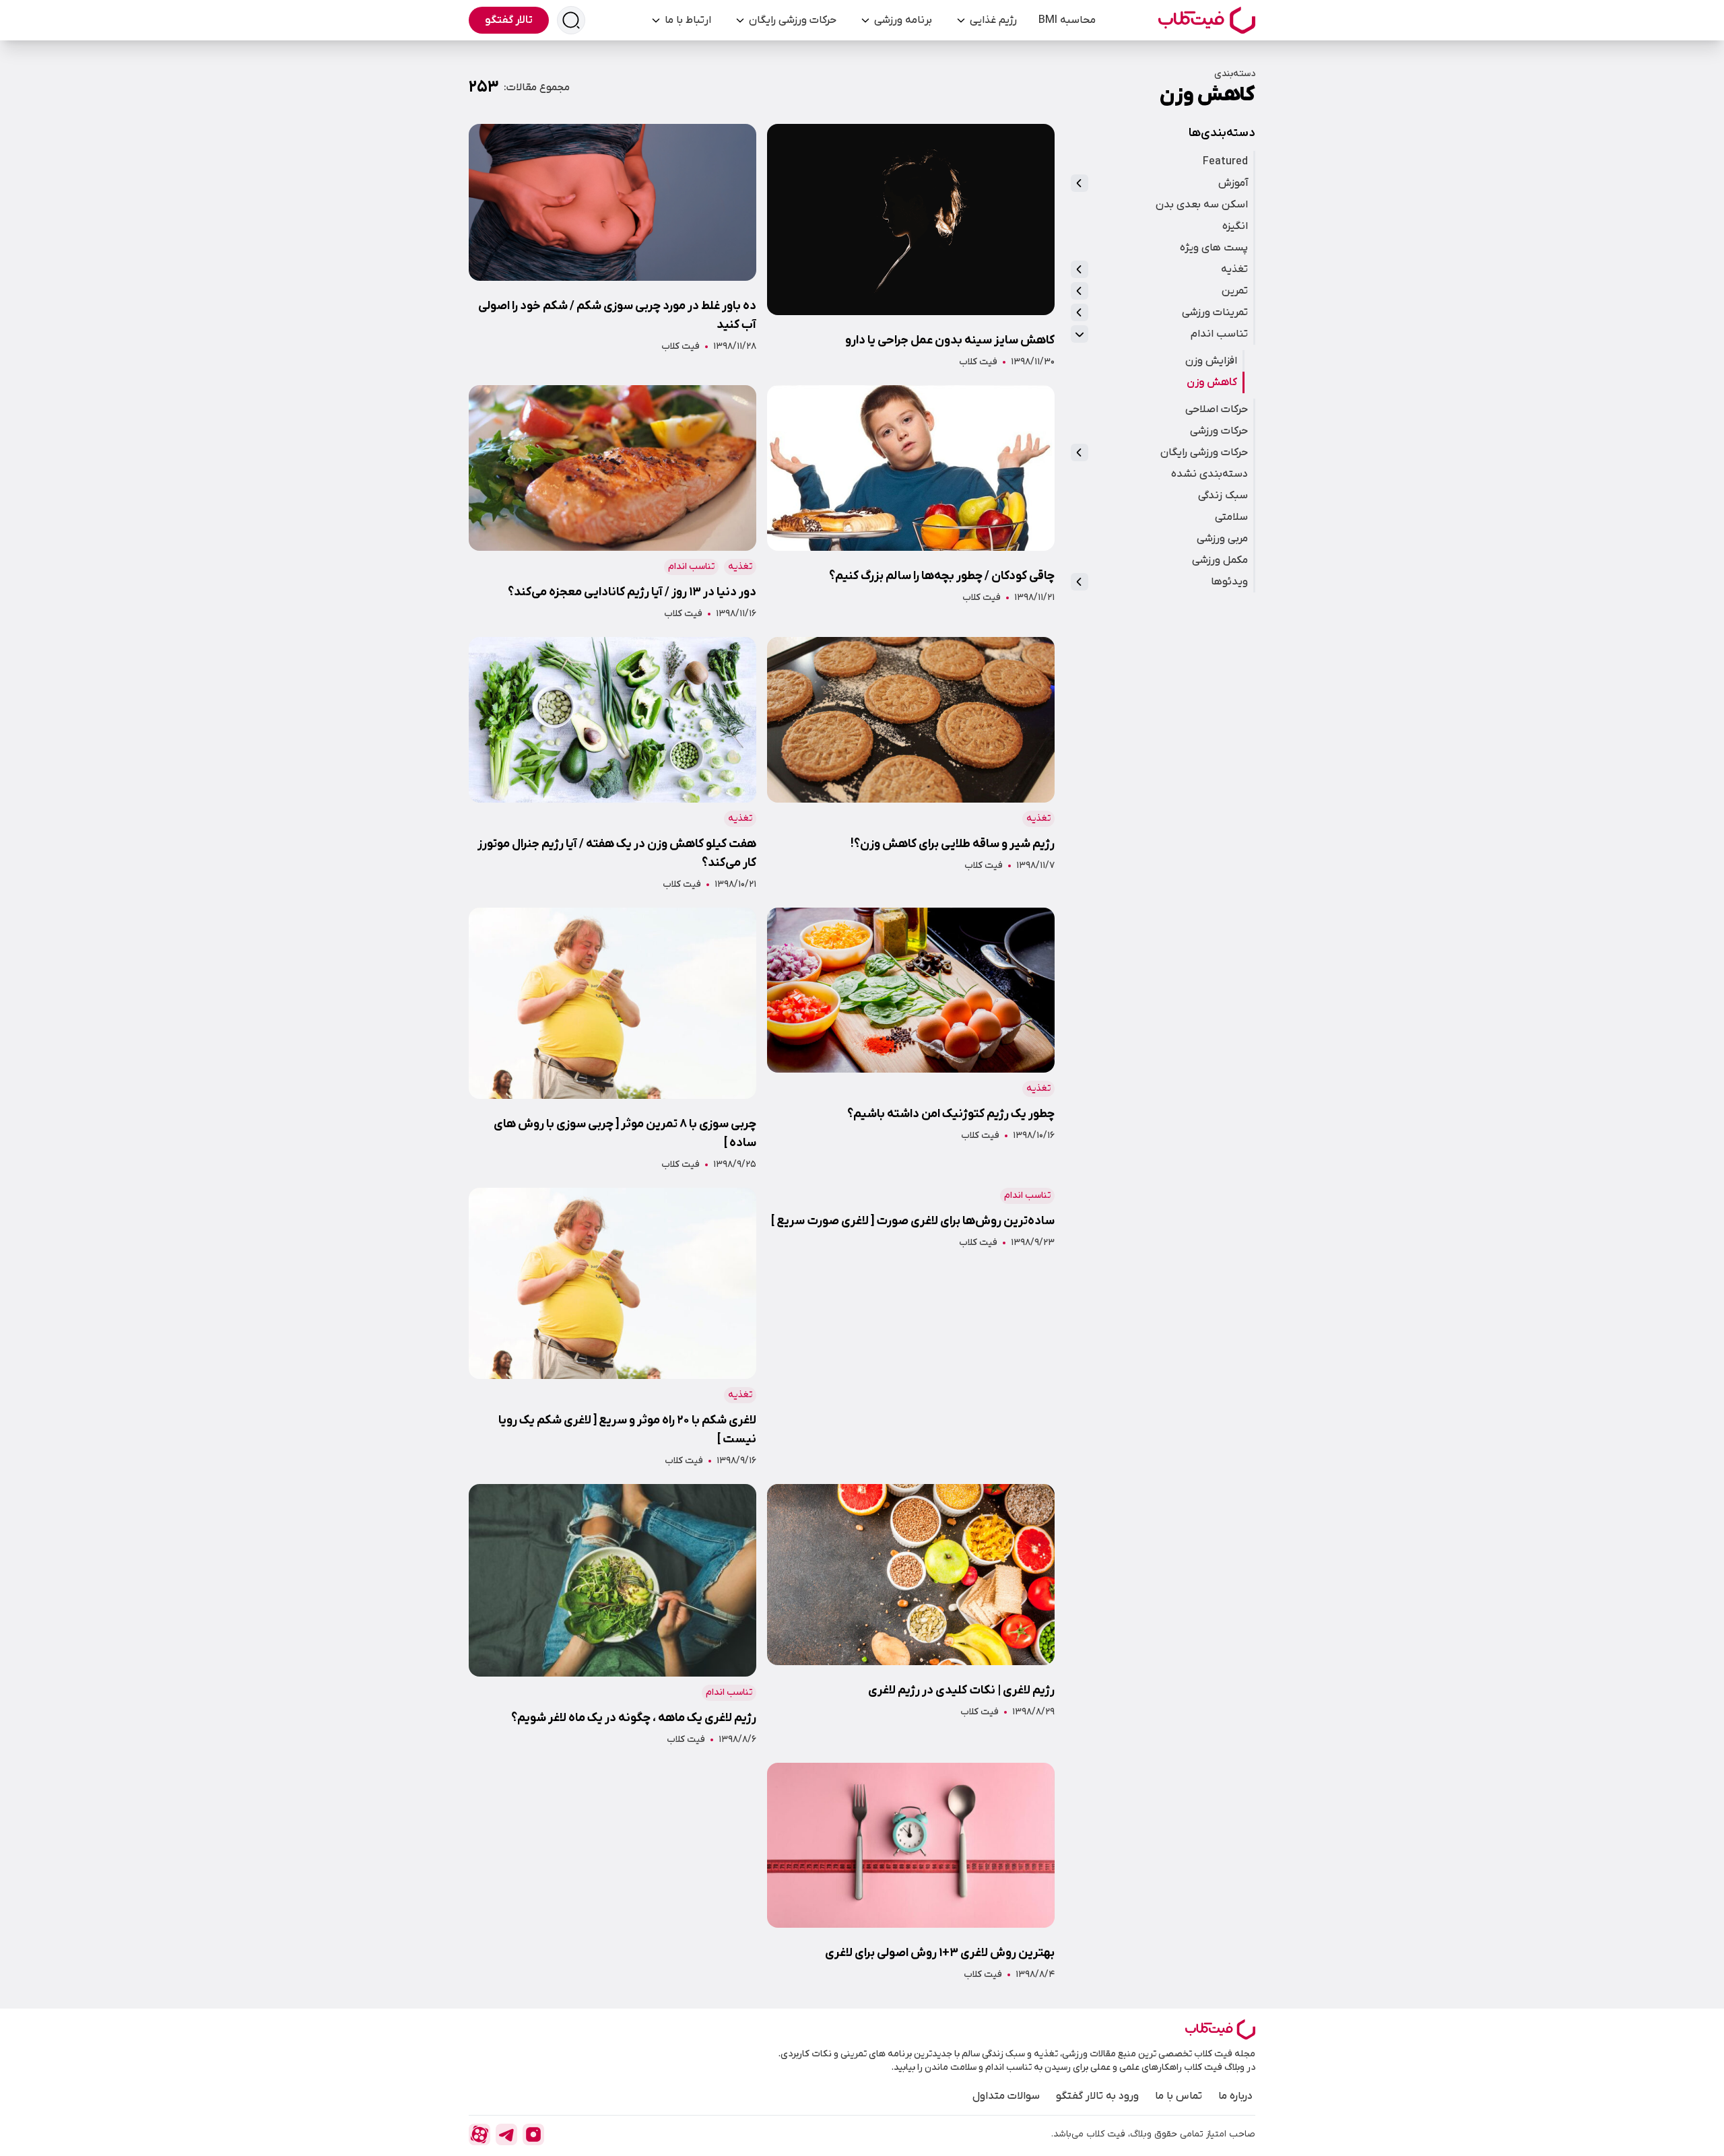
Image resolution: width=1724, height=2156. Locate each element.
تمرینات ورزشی (1215, 312)
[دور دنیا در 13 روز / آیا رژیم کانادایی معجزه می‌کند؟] (612, 503)
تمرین (1235, 291)
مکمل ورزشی (1220, 560)
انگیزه (1235, 226)
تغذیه (1234, 269)
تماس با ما (1179, 2096)
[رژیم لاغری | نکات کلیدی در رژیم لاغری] (911, 1615)
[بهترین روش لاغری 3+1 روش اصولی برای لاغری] (911, 1873)
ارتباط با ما (688, 20)
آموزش (1233, 183)
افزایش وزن (1211, 361)
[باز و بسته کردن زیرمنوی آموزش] (1080, 183)
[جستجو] (571, 20)
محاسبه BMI (1067, 20)
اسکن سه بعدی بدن (1202, 205)
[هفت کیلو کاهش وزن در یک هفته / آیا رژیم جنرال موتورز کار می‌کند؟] (612, 764)
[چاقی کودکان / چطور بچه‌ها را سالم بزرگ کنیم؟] (911, 503)
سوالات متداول (1006, 2096)
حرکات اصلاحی (1217, 409)
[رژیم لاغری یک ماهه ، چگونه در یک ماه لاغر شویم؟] (612, 1615)
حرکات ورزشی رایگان (793, 20)
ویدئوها (1229, 582)
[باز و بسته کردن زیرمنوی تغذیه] (1080, 269)
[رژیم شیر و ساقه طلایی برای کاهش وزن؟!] (911, 764)
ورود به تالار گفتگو (1097, 2096)
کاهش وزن (1212, 382)
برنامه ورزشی (903, 20)
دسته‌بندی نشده (1209, 474)
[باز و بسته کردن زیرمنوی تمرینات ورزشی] (1080, 312)
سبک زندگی (1223, 496)
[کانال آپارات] (479, 2134)
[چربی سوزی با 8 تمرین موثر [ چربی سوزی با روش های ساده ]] (612, 1040)
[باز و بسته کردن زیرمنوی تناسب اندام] (1080, 334)
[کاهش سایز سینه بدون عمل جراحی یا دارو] (911, 246)
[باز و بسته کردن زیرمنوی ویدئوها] (1080, 582)
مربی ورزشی (1222, 539)
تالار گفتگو (509, 20)
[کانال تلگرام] (506, 2134)
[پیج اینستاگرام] (533, 2134)
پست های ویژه (1214, 248)
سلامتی (1231, 517)
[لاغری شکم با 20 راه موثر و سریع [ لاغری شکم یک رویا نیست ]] (612, 1328)
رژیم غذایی (993, 20)
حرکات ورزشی (1219, 431)
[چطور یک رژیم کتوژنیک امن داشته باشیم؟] (911, 1040)
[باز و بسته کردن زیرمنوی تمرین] (1080, 291)
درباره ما (1235, 2096)
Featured (1225, 162)
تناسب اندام (1219, 334)
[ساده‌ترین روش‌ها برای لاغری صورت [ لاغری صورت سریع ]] (911, 1328)
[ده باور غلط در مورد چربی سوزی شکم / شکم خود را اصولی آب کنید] (612, 246)
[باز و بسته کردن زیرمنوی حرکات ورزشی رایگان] (1080, 452)
